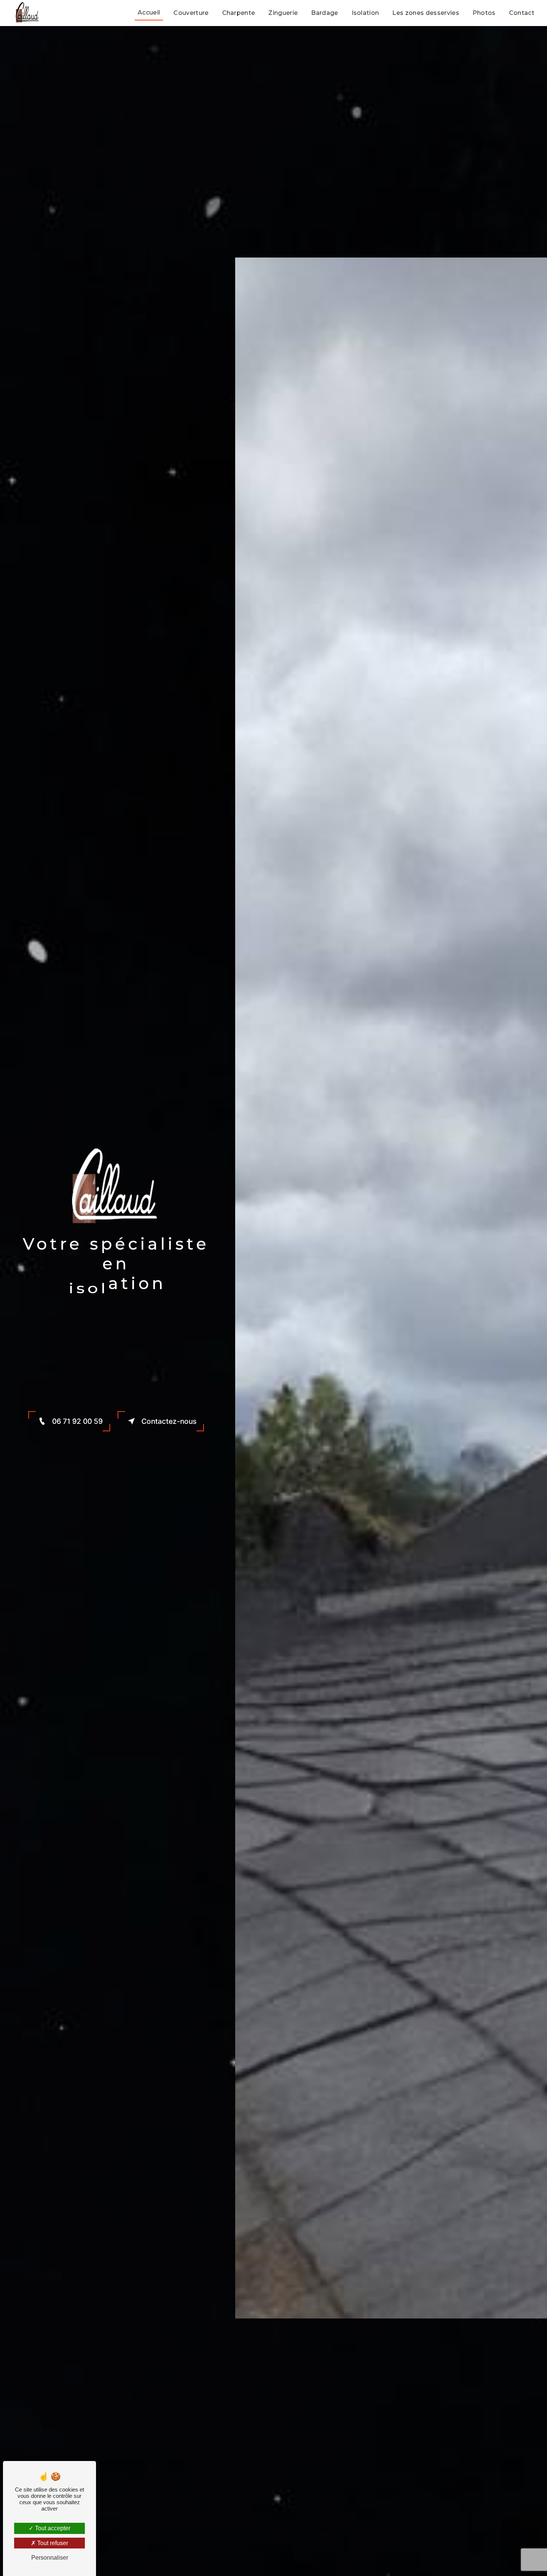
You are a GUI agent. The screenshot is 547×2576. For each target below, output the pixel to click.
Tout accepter (52, 2528)
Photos (484, 13)
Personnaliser (50, 2558)
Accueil (149, 12)
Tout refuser (52, 2543)
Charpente (239, 13)
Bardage (324, 13)
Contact (522, 13)
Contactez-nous (169, 1421)
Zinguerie (283, 13)
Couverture (191, 13)
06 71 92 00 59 (77, 1421)
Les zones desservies (426, 13)
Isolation (365, 13)
